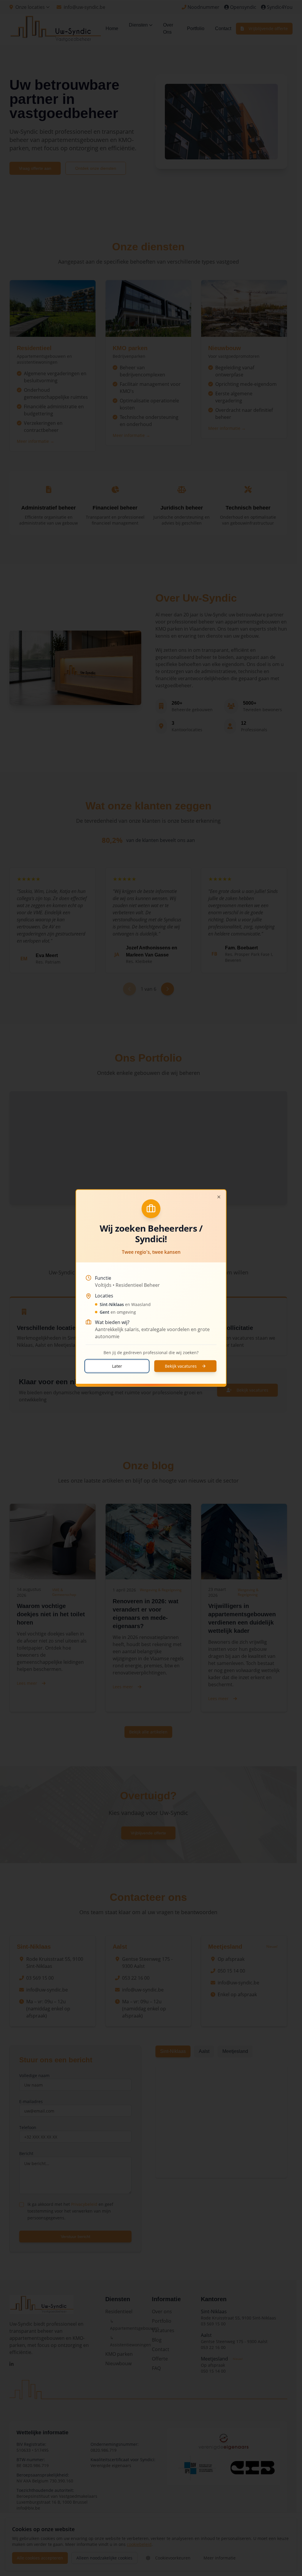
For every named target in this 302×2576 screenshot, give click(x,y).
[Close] (219, 1197)
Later (117, 1366)
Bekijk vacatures (181, 1366)
